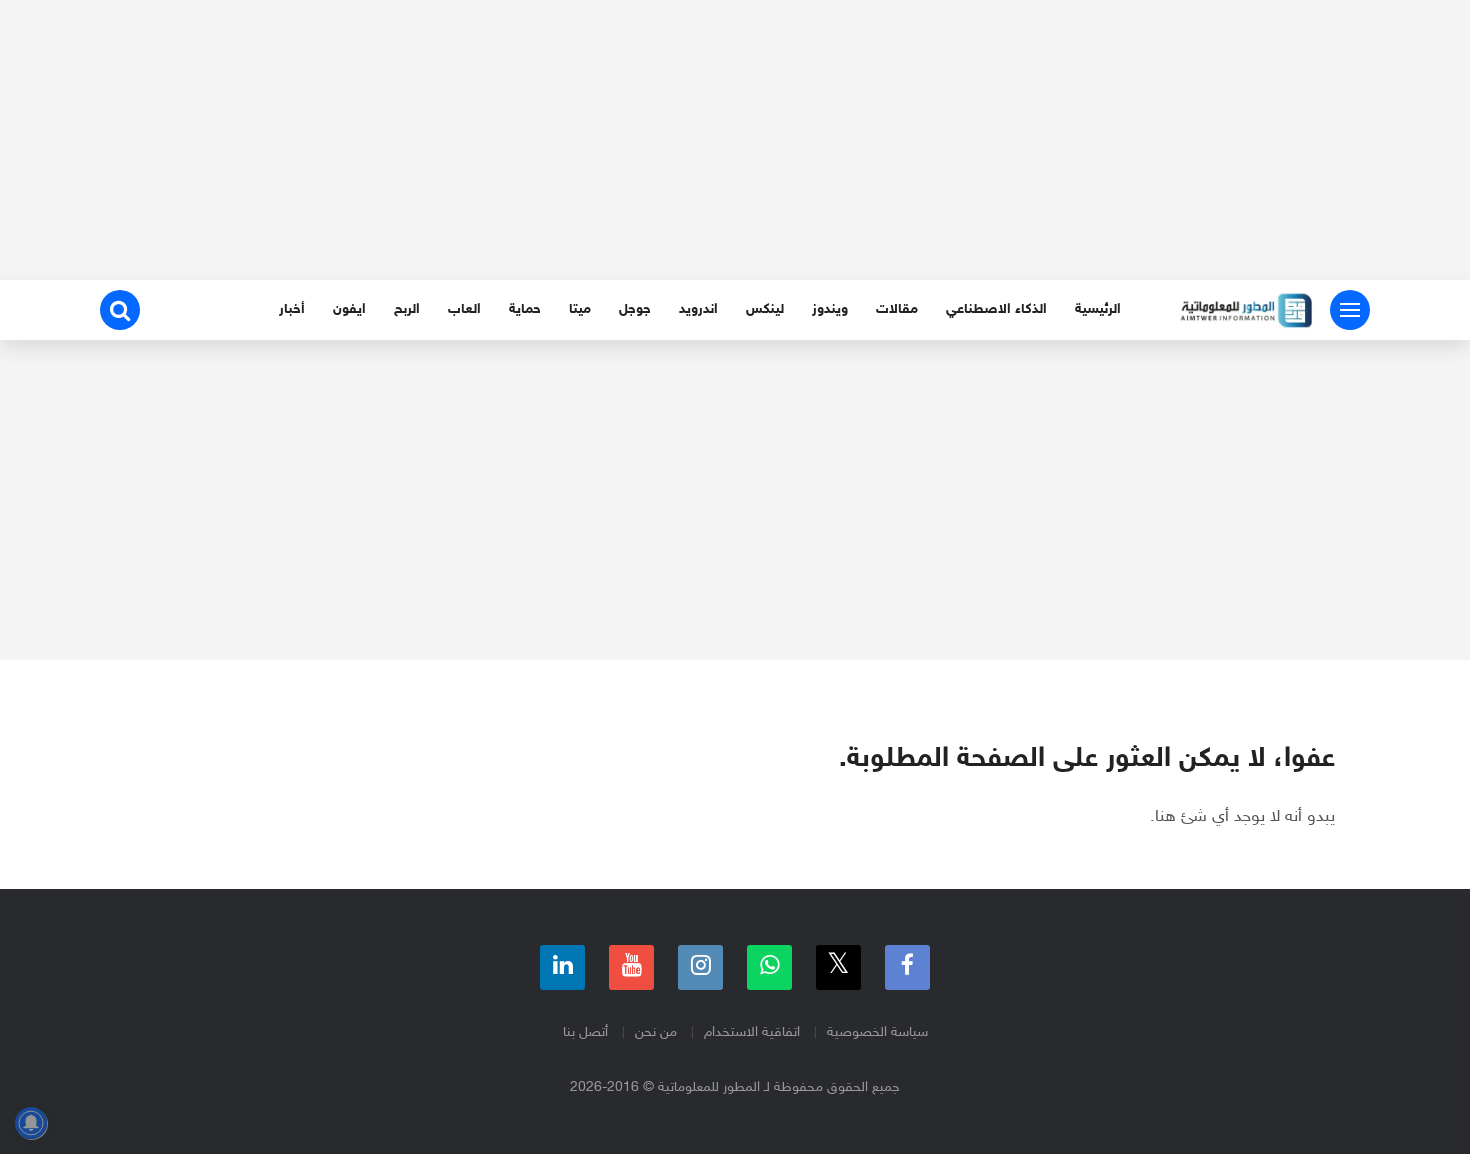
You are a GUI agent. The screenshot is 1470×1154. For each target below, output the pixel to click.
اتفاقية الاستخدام (752, 1032)
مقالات (897, 309)
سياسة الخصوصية (877, 1032)
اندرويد (698, 309)
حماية (525, 309)
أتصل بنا (585, 1032)
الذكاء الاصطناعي (996, 309)
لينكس (765, 309)
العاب (464, 309)
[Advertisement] (735, 140)
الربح (407, 309)
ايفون (349, 309)
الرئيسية (1098, 309)
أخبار (292, 309)
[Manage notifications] (31, 1123)
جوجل (635, 309)
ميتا (580, 309)
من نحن (656, 1032)
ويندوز (830, 309)
